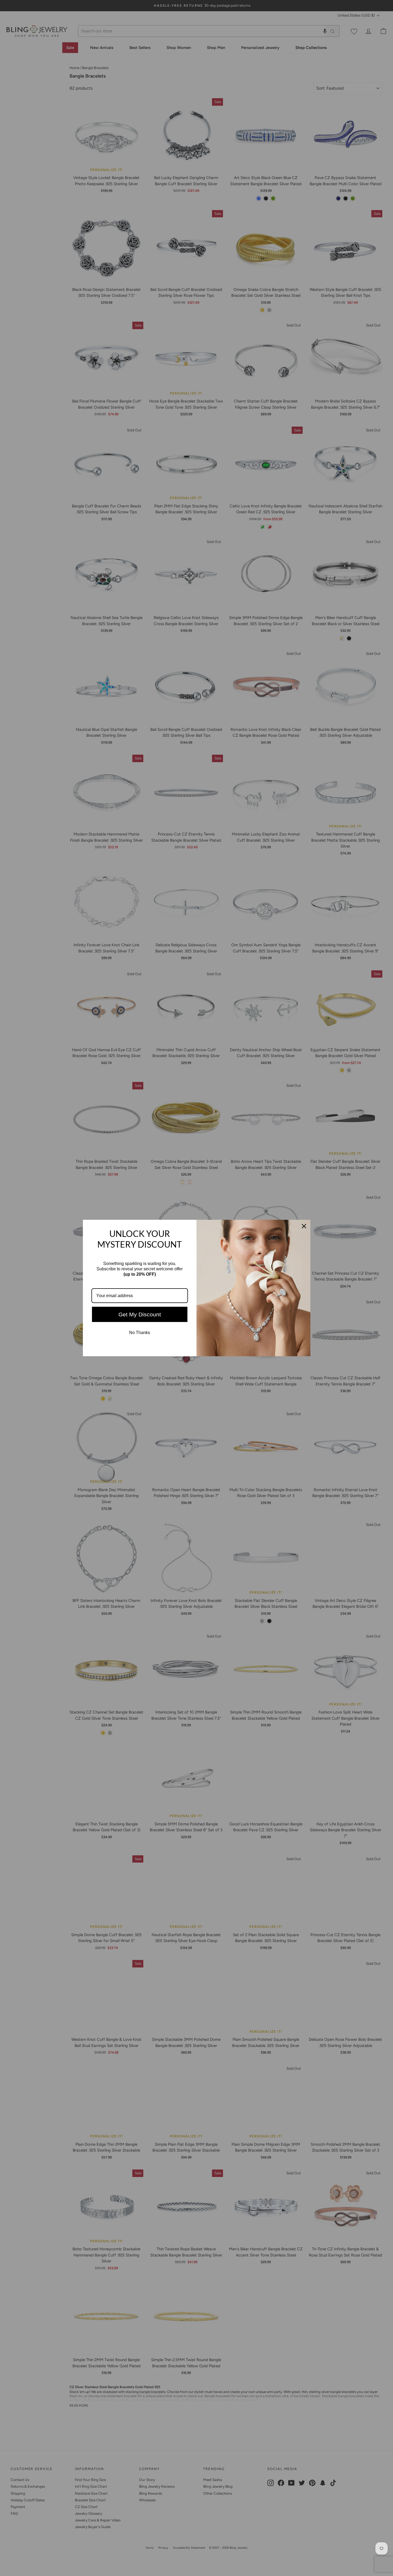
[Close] (304, 1226)
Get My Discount (140, 1314)
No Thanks (140, 1333)
